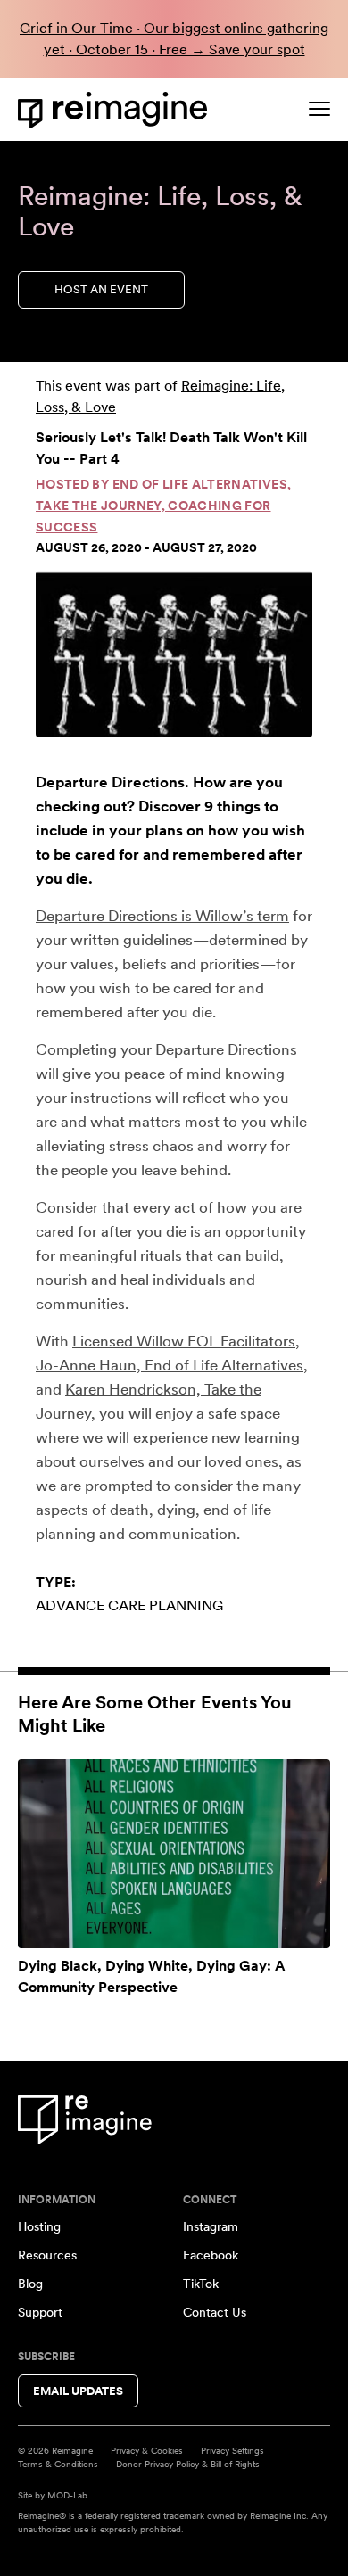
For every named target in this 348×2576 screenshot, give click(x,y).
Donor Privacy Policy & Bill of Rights (188, 2464)
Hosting (39, 2226)
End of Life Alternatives (200, 484)
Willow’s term (242, 916)
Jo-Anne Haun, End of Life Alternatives (170, 1365)
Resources (47, 2255)
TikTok (201, 2284)
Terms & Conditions (58, 2464)
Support (40, 2312)
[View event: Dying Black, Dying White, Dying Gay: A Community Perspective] (174, 1854)
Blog (30, 2284)
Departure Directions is (114, 916)
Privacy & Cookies (147, 2450)
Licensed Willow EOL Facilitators (184, 1341)
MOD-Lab (67, 2495)
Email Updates (78, 2391)
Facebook (211, 2255)
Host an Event (101, 289)
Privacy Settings (232, 2450)
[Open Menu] (319, 109)
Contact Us (215, 2312)
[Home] (116, 110)
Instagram (211, 2226)
